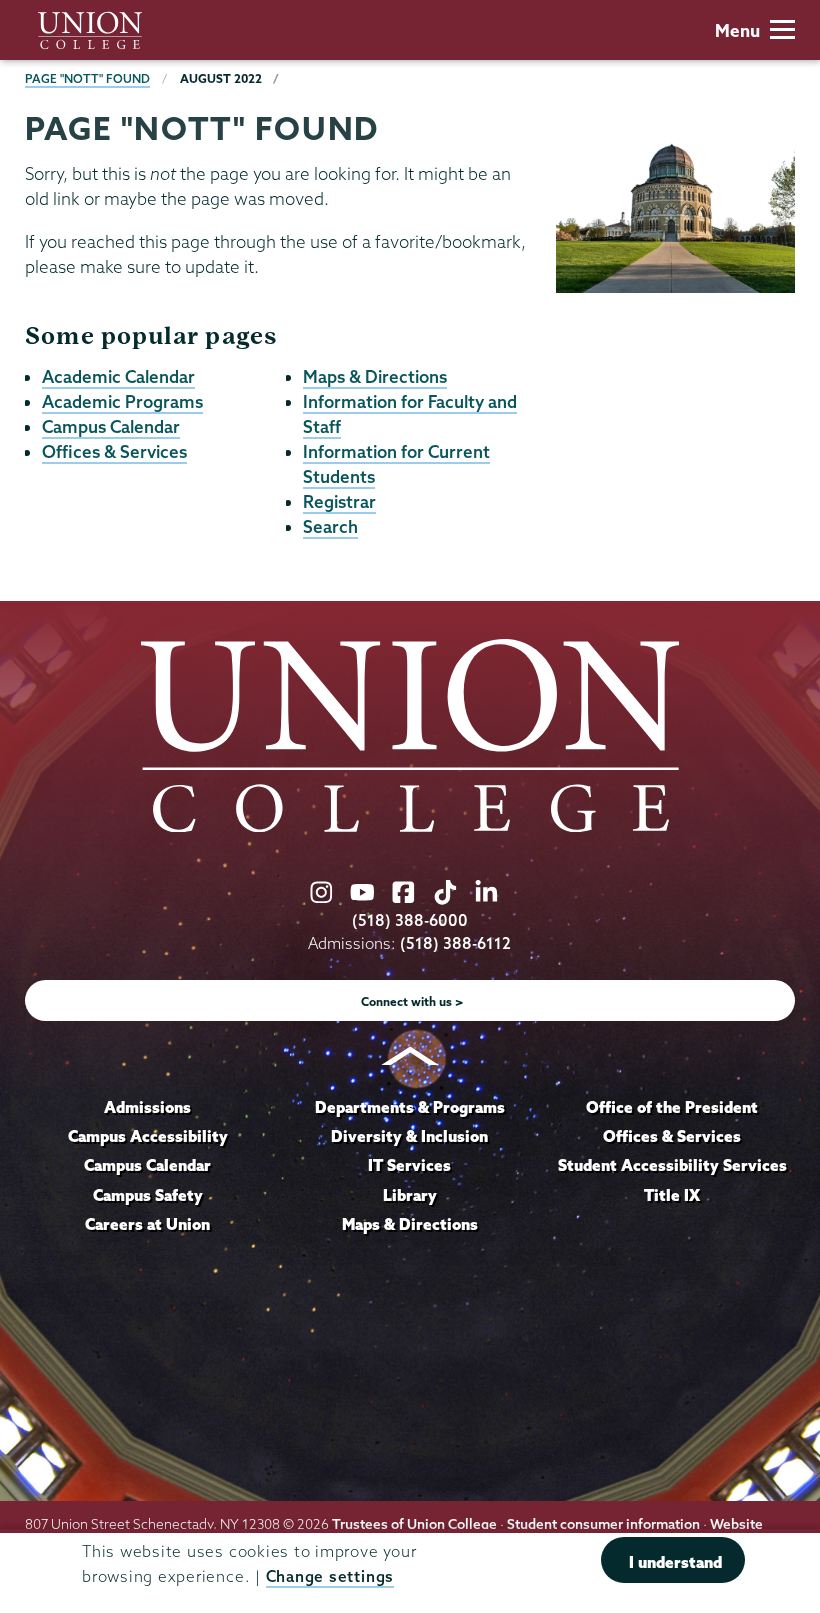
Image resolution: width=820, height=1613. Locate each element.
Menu (737, 30)
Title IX (672, 1195)
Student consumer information (603, 1524)
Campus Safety (148, 1195)
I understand (675, 1562)
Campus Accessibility (148, 1136)
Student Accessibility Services (672, 1165)
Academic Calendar (118, 376)
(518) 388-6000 (410, 920)
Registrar (339, 501)
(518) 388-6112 (455, 943)
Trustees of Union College (414, 1524)
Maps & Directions (375, 376)
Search (330, 526)
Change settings (330, 1576)
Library (410, 1195)
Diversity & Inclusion (409, 1136)
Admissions (147, 1107)
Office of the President (672, 1107)
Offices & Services (114, 451)
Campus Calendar (111, 426)
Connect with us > (412, 1001)
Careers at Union (147, 1224)
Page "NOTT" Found (87, 78)
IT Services (409, 1165)
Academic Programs (122, 401)
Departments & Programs (410, 1107)
